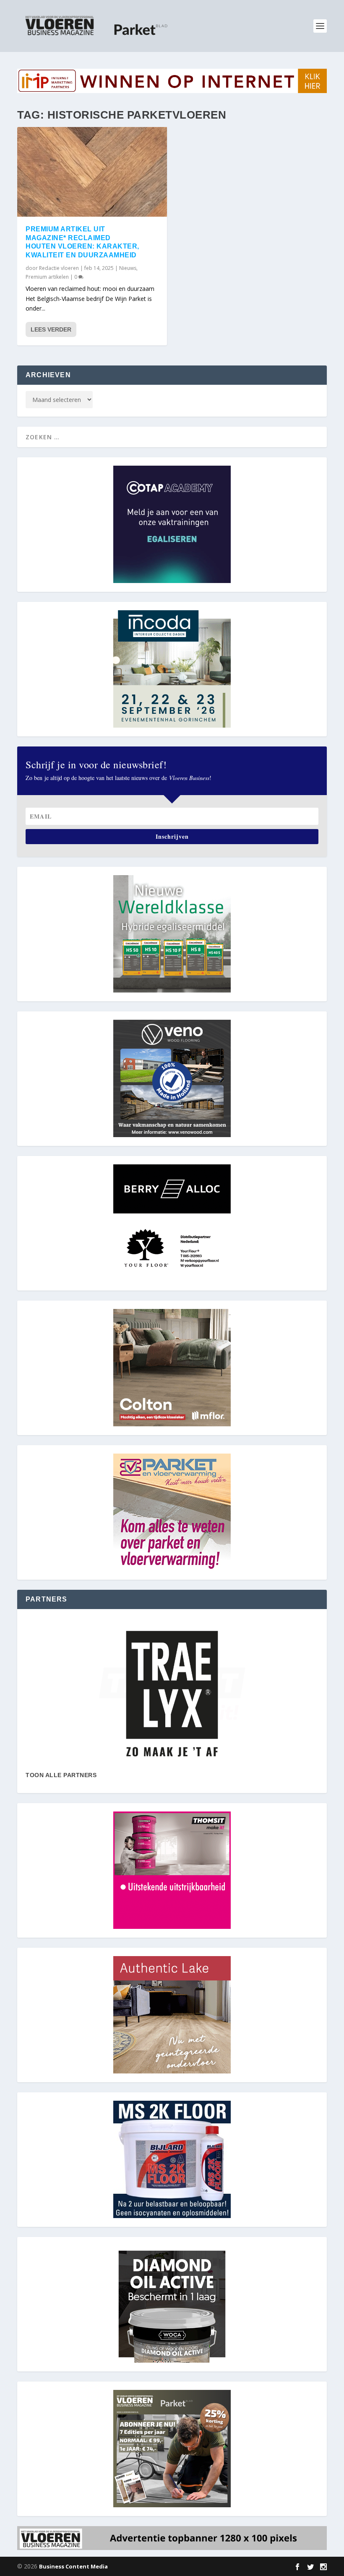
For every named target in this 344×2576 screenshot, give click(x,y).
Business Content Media (73, 2566)
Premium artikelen (47, 277)
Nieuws (128, 268)
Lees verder (51, 329)
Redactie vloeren (59, 268)
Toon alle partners (61, 1775)
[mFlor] (172, 1694)
